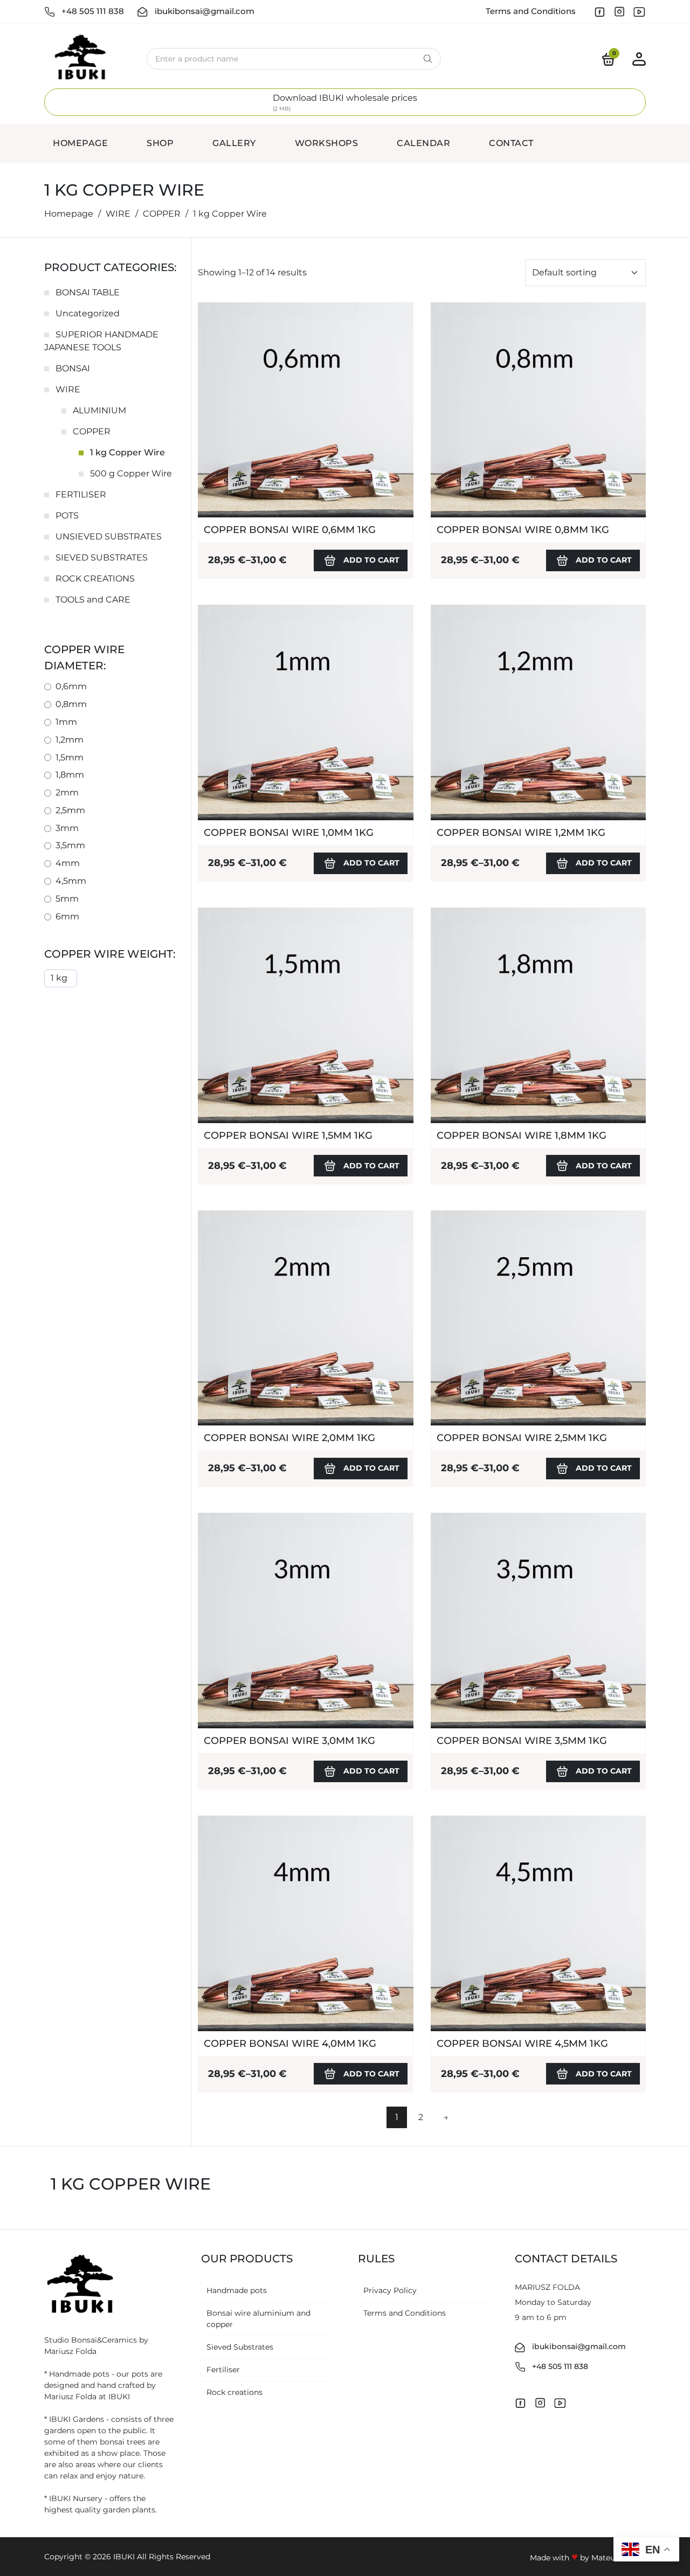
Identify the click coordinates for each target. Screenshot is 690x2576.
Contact (511, 143)
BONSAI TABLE (88, 292)
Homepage (80, 143)
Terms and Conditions (531, 11)
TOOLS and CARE (93, 600)
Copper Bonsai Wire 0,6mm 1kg (290, 530)
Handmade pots (237, 2290)
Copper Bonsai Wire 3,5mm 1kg (522, 1741)
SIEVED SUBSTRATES (102, 558)
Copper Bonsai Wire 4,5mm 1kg (522, 2044)
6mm (67, 916)
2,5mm (70, 810)
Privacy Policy (390, 2290)
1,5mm (70, 757)
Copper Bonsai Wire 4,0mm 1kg (290, 2044)
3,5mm (70, 845)
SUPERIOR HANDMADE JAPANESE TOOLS (101, 341)
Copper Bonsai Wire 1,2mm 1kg (521, 833)
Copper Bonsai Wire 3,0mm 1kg (289, 1741)
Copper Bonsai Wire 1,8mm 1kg (522, 1135)
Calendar (423, 143)
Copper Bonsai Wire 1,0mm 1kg (289, 833)
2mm (67, 792)
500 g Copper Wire (131, 473)
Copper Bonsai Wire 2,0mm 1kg (289, 1438)
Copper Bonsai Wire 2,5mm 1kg (522, 1438)
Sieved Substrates (240, 2347)
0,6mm (71, 686)
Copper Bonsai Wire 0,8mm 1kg (523, 530)
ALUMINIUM (99, 410)
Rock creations (234, 2392)
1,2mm (70, 740)
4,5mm (71, 881)
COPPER (162, 214)
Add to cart (371, 560)
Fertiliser (223, 2370)
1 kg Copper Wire (127, 452)
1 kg (59, 978)
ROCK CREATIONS (95, 579)
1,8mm (70, 775)
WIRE (118, 214)
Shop (160, 143)
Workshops (327, 143)
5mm (67, 899)
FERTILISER (81, 494)
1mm (66, 722)
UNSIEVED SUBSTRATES (109, 536)
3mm (67, 828)
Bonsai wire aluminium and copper (258, 2319)
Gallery (234, 143)
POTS (67, 515)
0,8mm (71, 704)
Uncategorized (88, 313)
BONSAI (73, 368)
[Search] (427, 59)
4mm (68, 863)
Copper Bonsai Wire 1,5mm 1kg (288, 1135)
